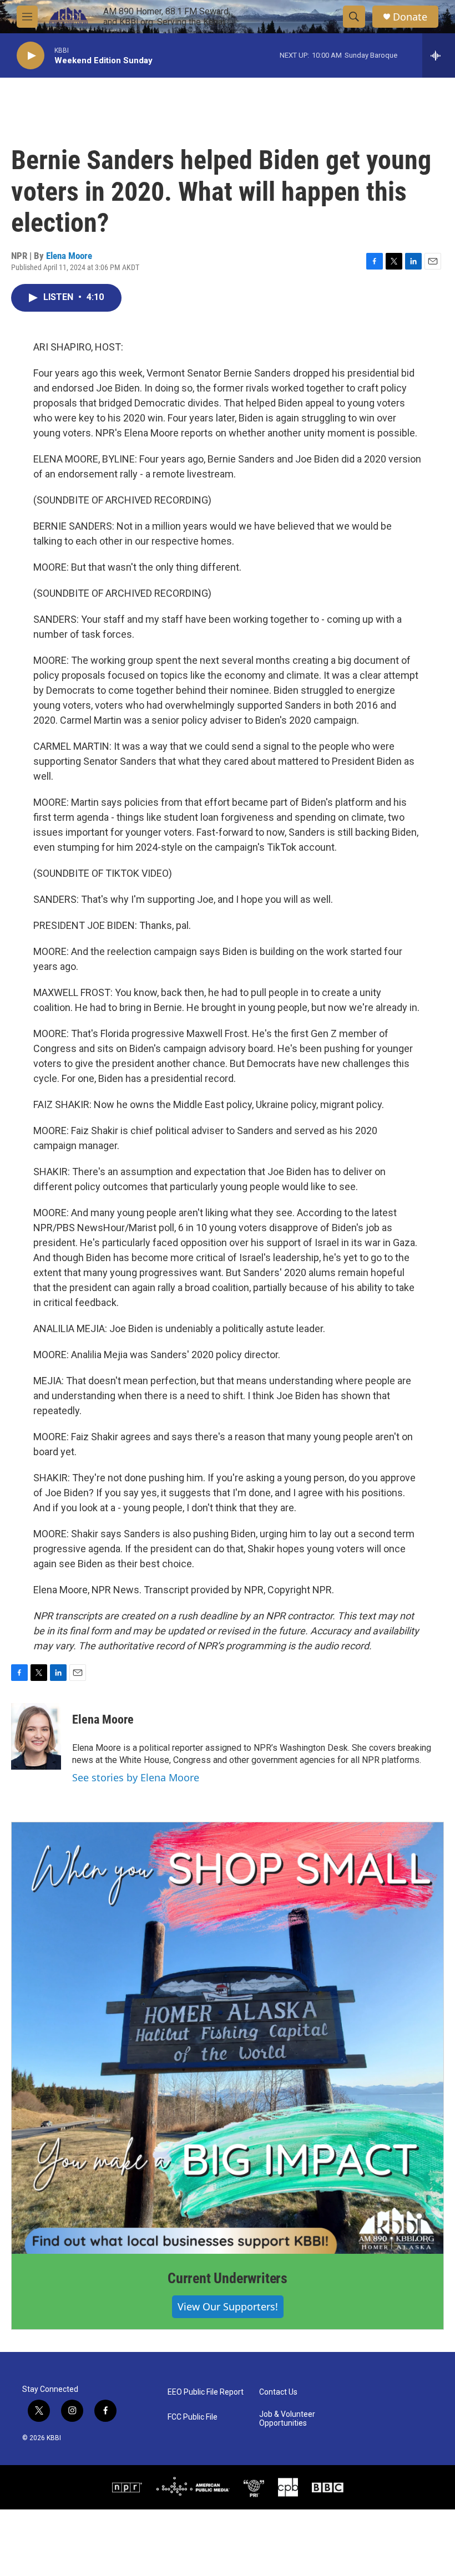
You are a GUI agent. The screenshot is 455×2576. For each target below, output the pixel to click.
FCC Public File (193, 2417)
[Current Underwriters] (228, 2038)
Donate (410, 17)
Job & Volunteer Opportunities (287, 2419)
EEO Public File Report (206, 2392)
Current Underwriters (228, 2278)
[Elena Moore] (36, 1736)
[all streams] (439, 55)
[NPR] (127, 2487)
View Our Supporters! (228, 2306)
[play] (31, 56)
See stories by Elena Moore (136, 1777)
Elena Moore (69, 256)
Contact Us (278, 2392)
